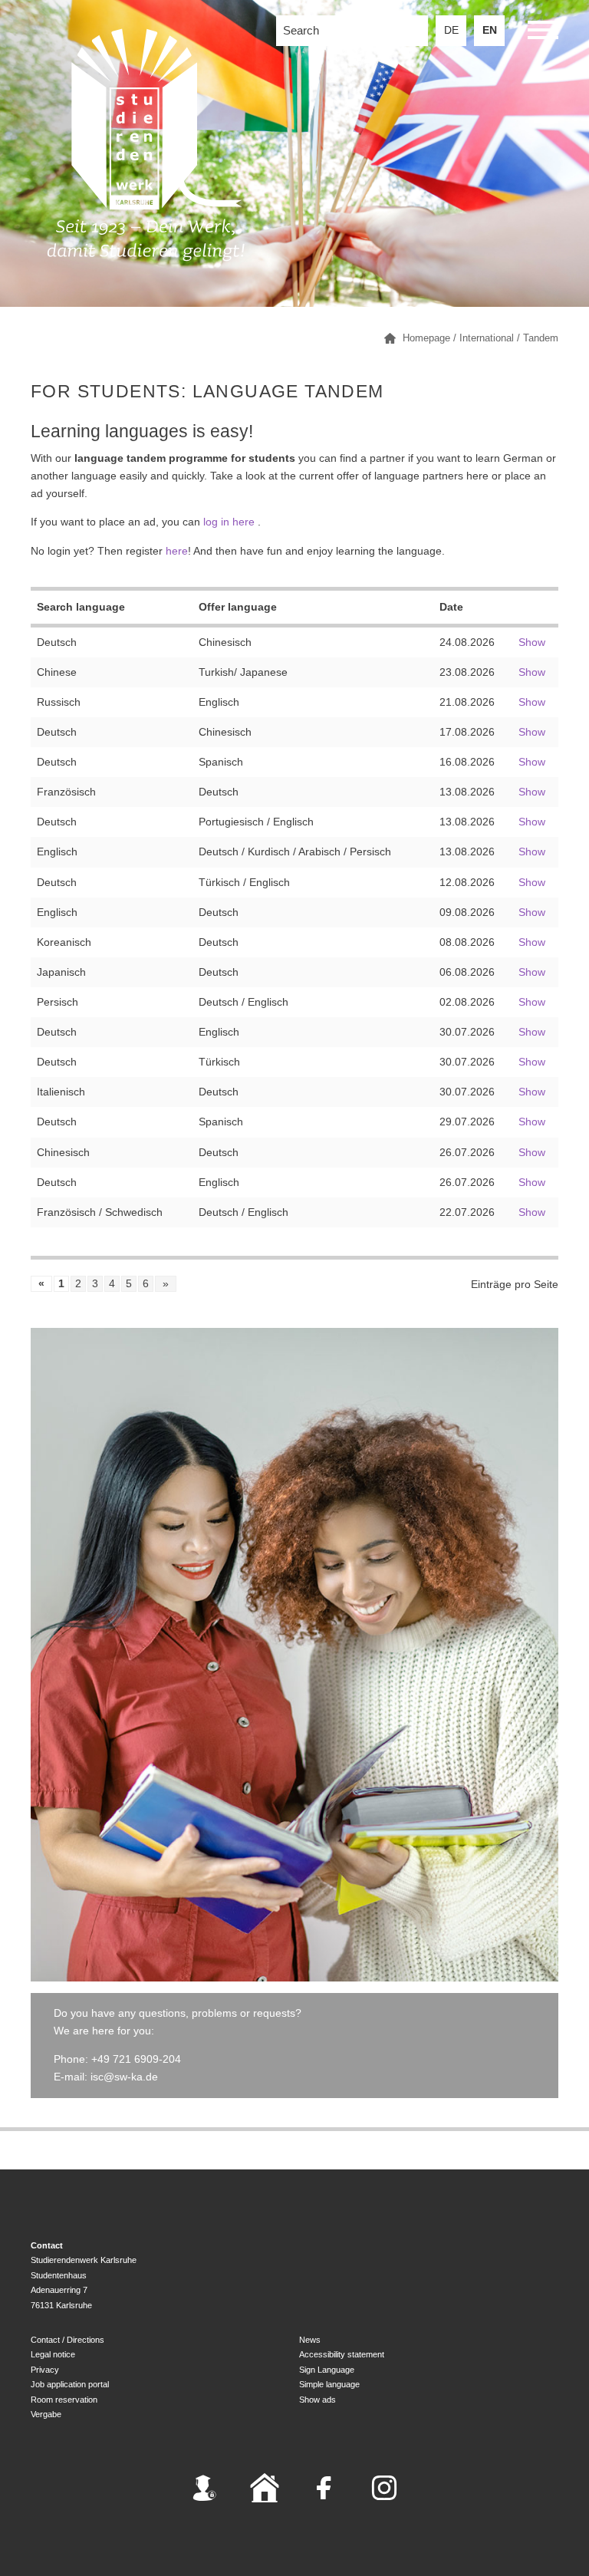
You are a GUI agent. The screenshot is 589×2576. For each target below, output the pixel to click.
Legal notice (53, 2354)
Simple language (329, 2384)
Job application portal (70, 2384)
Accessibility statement (342, 2354)
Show (532, 912)
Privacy (45, 2370)
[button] (543, 33)
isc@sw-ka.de (124, 2077)
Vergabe (46, 2414)
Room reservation (64, 2400)
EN (490, 30)
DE (451, 30)
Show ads (318, 2400)
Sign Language (327, 2370)
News (310, 2340)
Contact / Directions (67, 2340)
